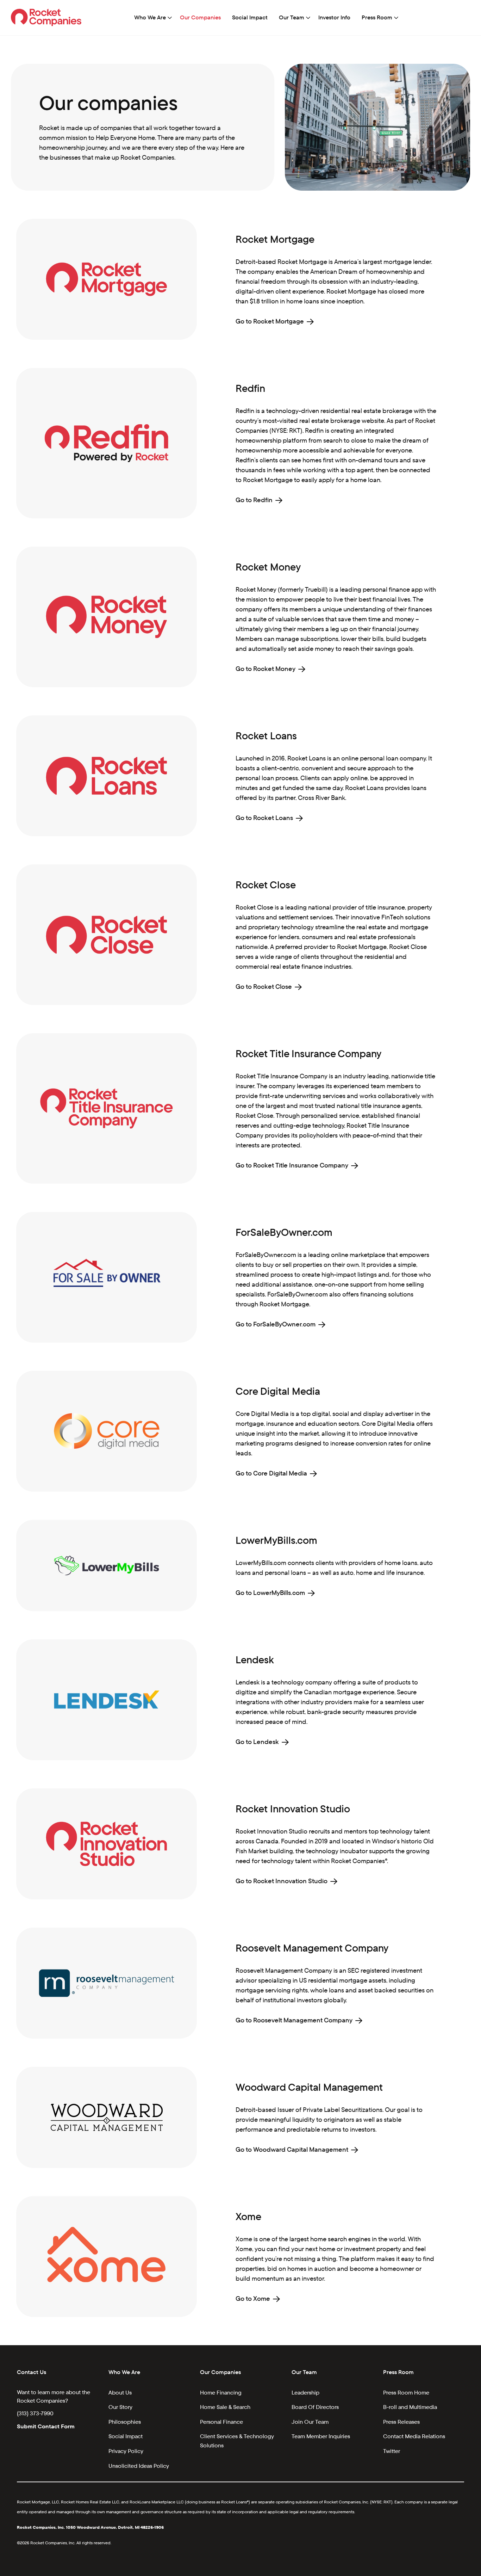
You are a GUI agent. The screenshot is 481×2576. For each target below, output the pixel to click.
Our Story (120, 2407)
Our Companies (200, 17)
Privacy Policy (126, 2451)
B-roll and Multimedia (410, 2407)
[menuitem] (151, 18)
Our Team (292, 17)
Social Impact (250, 17)
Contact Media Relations (414, 2436)
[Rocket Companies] (46, 17)
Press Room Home (406, 2393)
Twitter (392, 2451)
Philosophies (125, 2422)
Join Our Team (310, 2422)
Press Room (377, 17)
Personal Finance (221, 2422)
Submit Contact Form (46, 2426)
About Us (120, 2393)
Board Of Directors (315, 2407)
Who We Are (150, 17)
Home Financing (221, 2393)
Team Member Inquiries (321, 2436)
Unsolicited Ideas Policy (139, 2466)
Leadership (305, 2393)
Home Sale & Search (225, 2407)
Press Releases (401, 2422)
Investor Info (334, 17)
